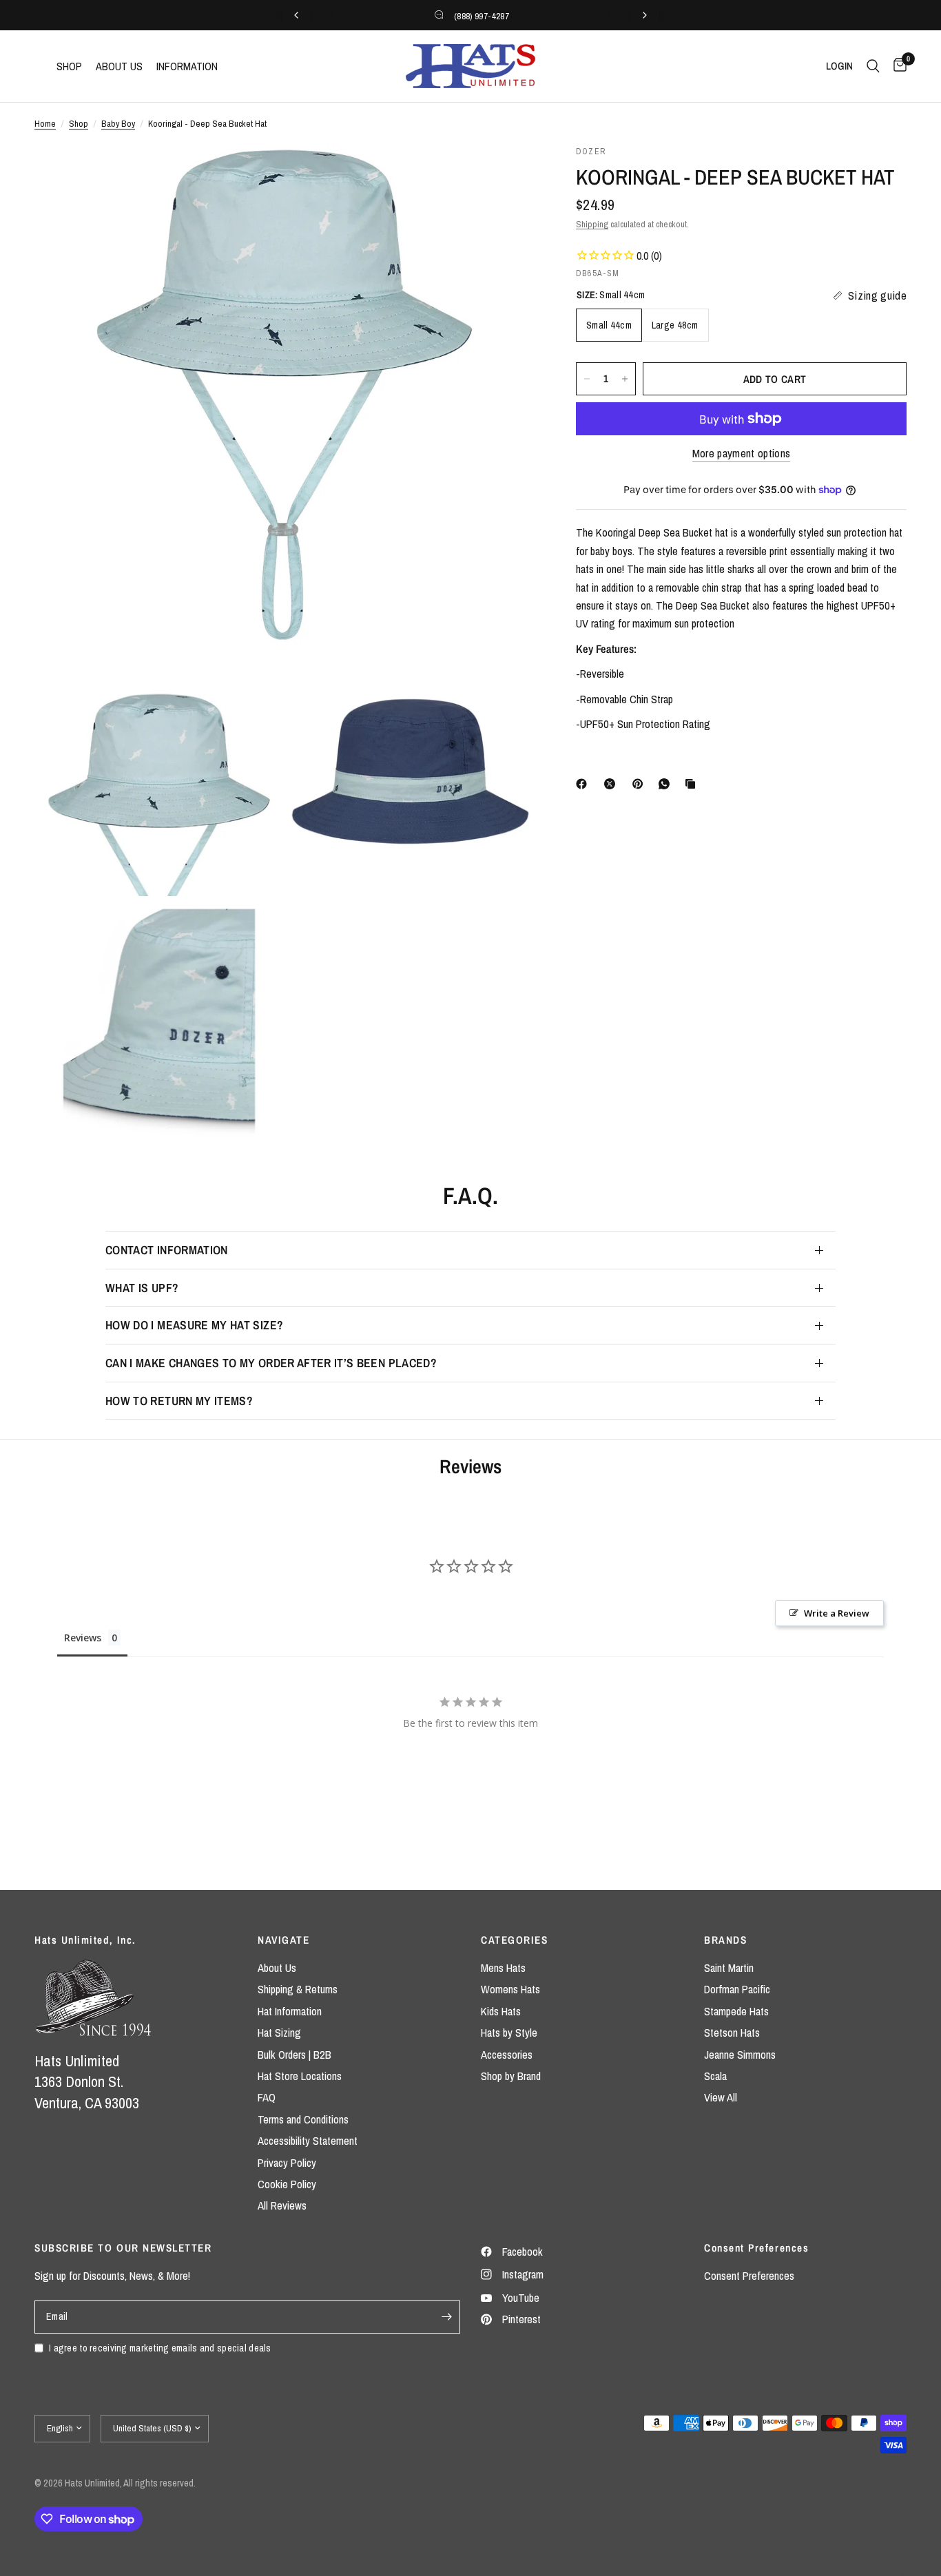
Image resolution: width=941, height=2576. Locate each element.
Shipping (592, 224)
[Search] (873, 66)
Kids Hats (501, 2011)
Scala (715, 2076)
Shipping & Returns (298, 1989)
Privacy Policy (287, 2163)
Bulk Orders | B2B (294, 2055)
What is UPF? (142, 1288)
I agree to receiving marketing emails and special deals (160, 2348)
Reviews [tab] (83, 1638)
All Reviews (282, 2205)
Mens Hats (503, 1968)
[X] (612, 784)
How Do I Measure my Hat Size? (194, 1325)
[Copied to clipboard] (693, 784)
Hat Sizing (279, 2033)
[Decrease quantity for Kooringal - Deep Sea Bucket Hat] (587, 379)
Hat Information (290, 2011)
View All (721, 2097)
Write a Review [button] (837, 1613)
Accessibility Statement (308, 2141)
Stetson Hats (732, 2033)
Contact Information (167, 1250)
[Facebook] (584, 784)
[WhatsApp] (667, 784)
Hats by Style (509, 2033)
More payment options (742, 454)
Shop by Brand (511, 2076)
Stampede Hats (736, 2011)
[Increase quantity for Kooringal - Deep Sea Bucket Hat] (625, 379)
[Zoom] (506, 174)
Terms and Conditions (303, 2119)
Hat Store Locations (300, 2076)
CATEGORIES (514, 1940)
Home (45, 123)
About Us (277, 1968)
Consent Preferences (749, 2276)
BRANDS (725, 1940)
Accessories (507, 2055)
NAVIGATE (283, 1940)
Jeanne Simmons (740, 2055)
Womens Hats (510, 1989)
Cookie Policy (287, 2184)
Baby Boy (118, 123)
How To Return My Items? (179, 1401)
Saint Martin (729, 1968)
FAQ (267, 2097)
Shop (79, 123)
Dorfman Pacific (737, 1989)
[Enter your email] (446, 2317)
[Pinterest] (641, 784)
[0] (897, 66)
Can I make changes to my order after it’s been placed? (271, 1363)
